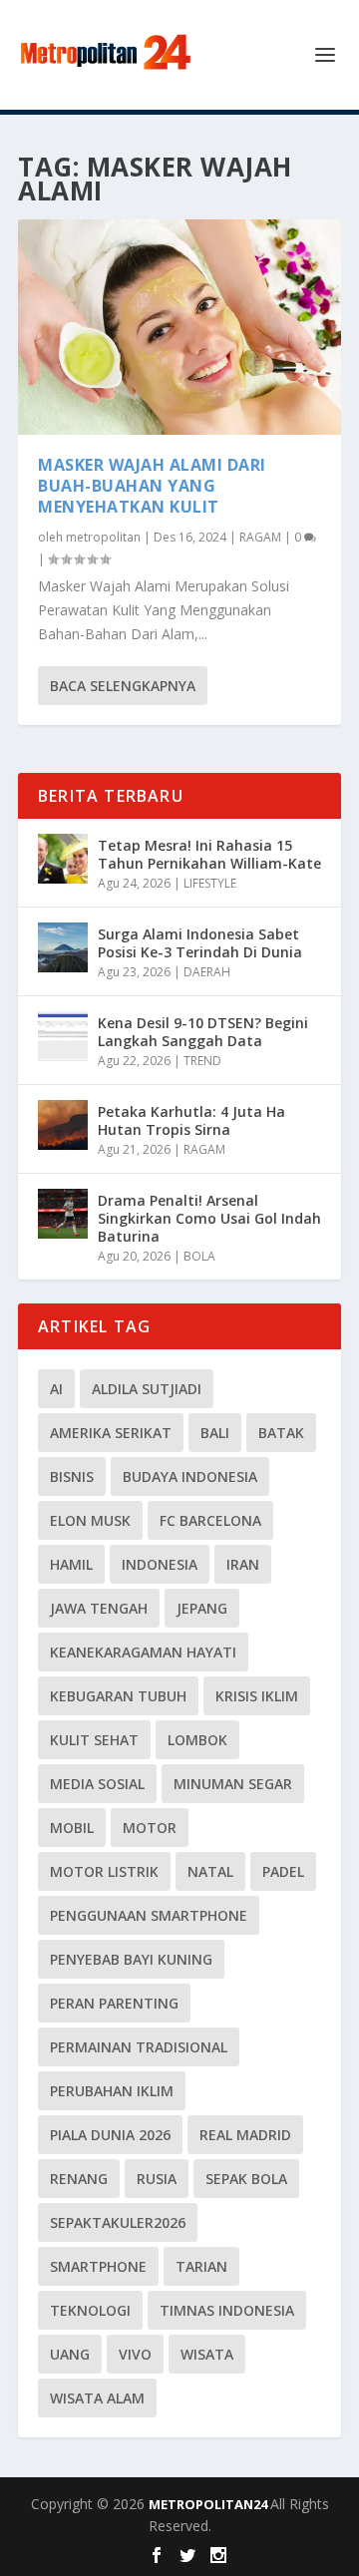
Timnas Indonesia (227, 2310)
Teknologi (90, 2310)
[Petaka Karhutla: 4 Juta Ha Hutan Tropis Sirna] (63, 1125)
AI (56, 1389)
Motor (150, 1828)
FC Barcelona (210, 1520)
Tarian (201, 2266)
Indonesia (160, 1564)
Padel (283, 1871)
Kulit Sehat (94, 1740)
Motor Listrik (104, 1871)
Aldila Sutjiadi (147, 1389)
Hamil (71, 1564)
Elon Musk (90, 1520)
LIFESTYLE (210, 883)
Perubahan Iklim (112, 2091)
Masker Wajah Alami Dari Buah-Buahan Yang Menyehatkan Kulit (152, 486)
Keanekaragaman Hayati (143, 1652)
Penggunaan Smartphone (149, 1915)
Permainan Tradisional (139, 2047)
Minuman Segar (233, 1784)
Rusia (157, 2179)
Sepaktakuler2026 (118, 2222)
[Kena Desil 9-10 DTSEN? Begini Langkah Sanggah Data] (63, 1036)
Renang (79, 2179)
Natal (210, 1871)
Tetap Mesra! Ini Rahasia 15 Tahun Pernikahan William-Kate (209, 854)
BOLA (199, 1256)
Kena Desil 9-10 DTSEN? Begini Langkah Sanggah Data (203, 1032)
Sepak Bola (246, 2179)
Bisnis (72, 1476)
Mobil (72, 1828)
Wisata (207, 2354)
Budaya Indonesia (190, 1476)
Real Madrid (245, 2135)
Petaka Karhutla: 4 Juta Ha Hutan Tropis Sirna (191, 1120)
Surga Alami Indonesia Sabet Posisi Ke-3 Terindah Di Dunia (200, 943)
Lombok (197, 1740)
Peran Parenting (114, 2003)
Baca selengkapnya (123, 686)
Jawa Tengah (99, 1608)
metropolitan (103, 537)
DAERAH (207, 972)
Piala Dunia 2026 (110, 2135)
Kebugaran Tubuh (118, 1696)
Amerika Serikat (111, 1433)
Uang (70, 2354)
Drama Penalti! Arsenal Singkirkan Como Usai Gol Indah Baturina (209, 1218)
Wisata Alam (97, 2398)
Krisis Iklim (257, 1696)
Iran (243, 1564)
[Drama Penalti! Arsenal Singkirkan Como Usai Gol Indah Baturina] (63, 1214)
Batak (281, 1433)
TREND (202, 1061)
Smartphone (98, 2266)
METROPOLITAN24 (209, 2504)
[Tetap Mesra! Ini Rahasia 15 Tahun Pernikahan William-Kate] (63, 859)
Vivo (135, 2354)
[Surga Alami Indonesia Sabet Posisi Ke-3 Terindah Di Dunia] (63, 947)
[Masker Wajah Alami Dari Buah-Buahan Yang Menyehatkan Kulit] (179, 327)
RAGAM (260, 537)
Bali (215, 1433)
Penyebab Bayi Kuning (131, 1959)
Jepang (202, 1608)
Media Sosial (97, 1784)
